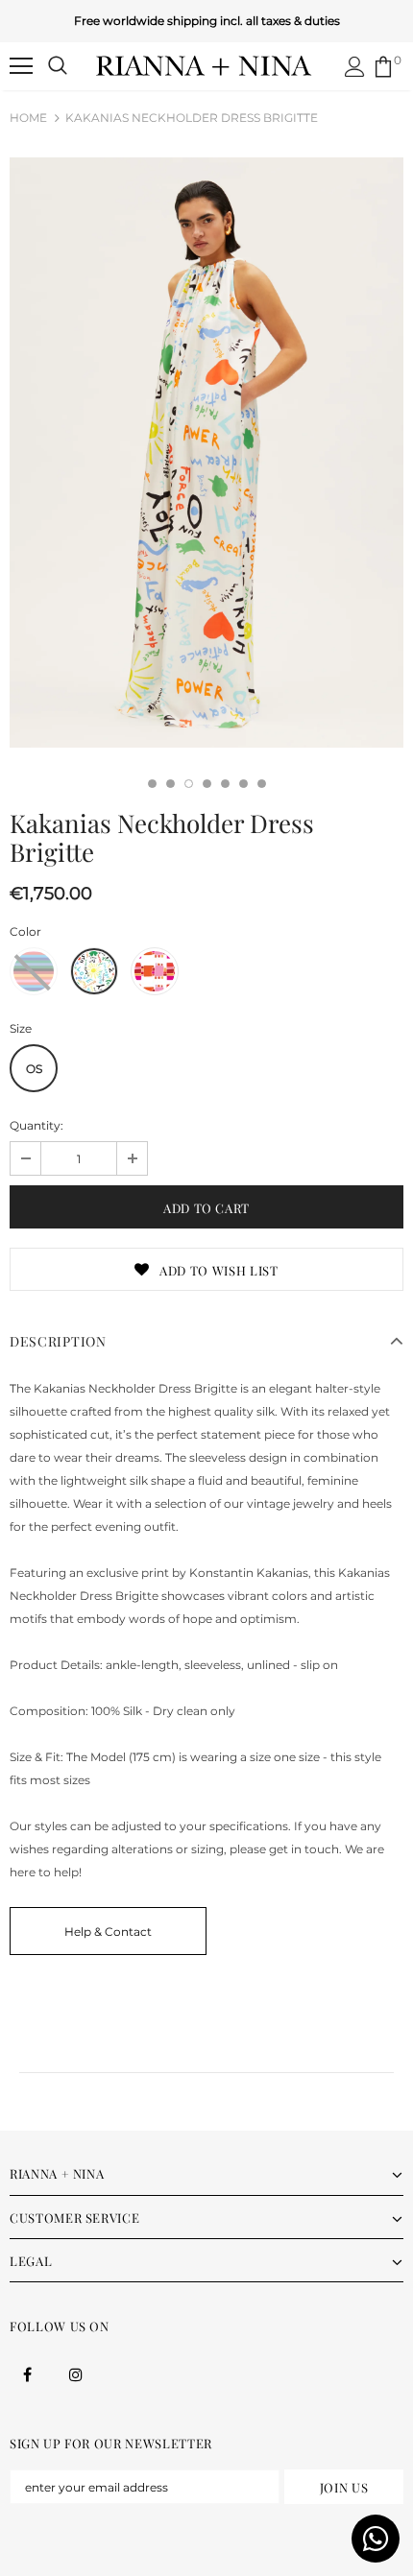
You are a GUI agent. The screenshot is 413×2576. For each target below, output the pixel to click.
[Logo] (204, 65)
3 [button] (189, 784)
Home (28, 118)
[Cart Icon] (383, 67)
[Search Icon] (58, 66)
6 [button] (243, 784)
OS (34, 1069)
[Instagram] (76, 2373)
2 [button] (170, 784)
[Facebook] (27, 2373)
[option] (206, 453)
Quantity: (36, 1125)
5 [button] (225, 784)
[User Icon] (355, 67)
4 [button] (207, 784)
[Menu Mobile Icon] (21, 66)
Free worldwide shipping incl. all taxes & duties (207, 21)
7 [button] (262, 784)
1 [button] (152, 784)
